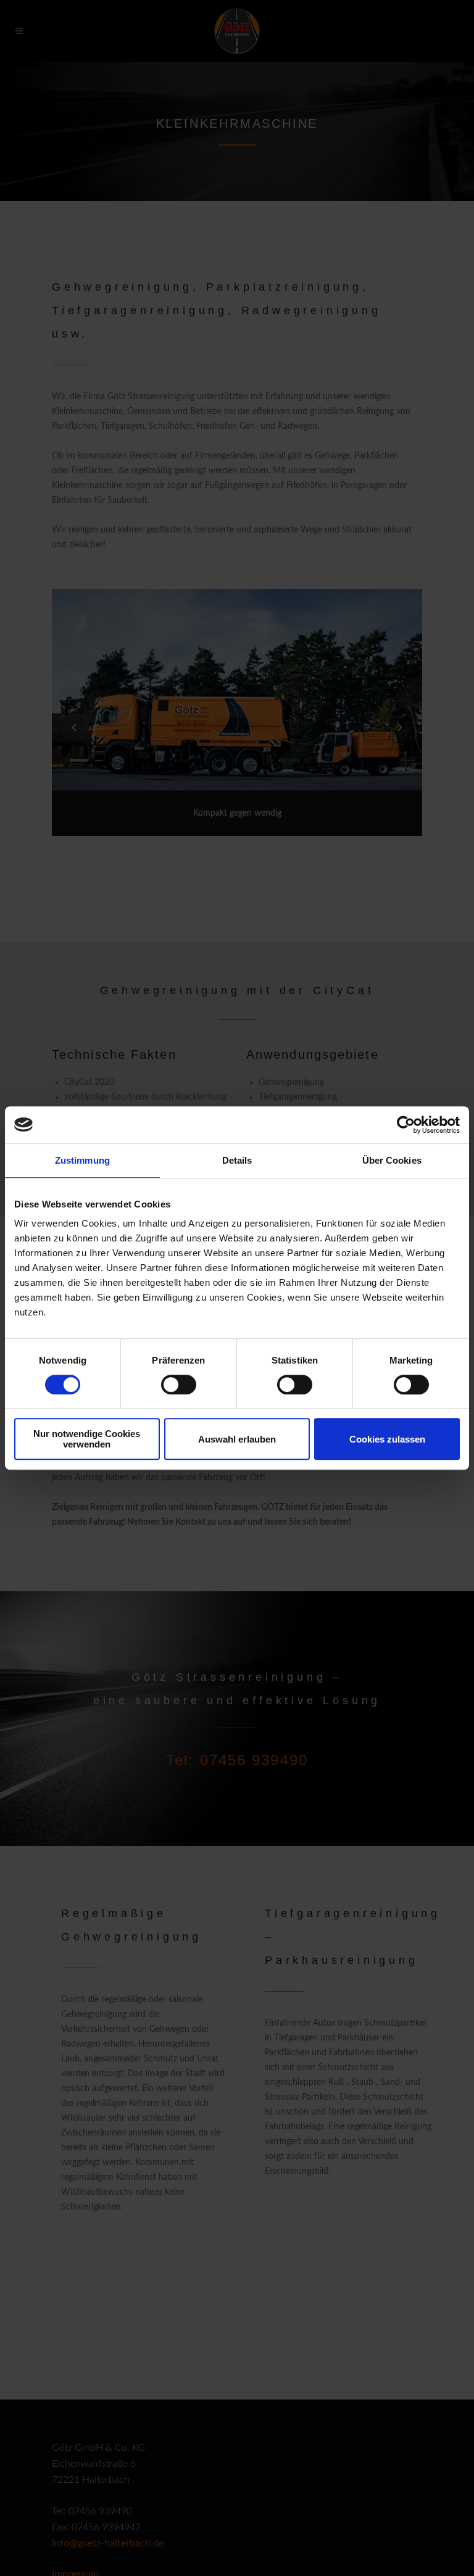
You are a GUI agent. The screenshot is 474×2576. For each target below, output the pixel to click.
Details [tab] (237, 1160)
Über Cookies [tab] (392, 1160)
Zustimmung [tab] (82, 1160)
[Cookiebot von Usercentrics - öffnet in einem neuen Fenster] (406, 1125)
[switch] (179, 1385)
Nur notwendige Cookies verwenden (87, 1439)
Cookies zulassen (387, 1439)
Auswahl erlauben (237, 1439)
